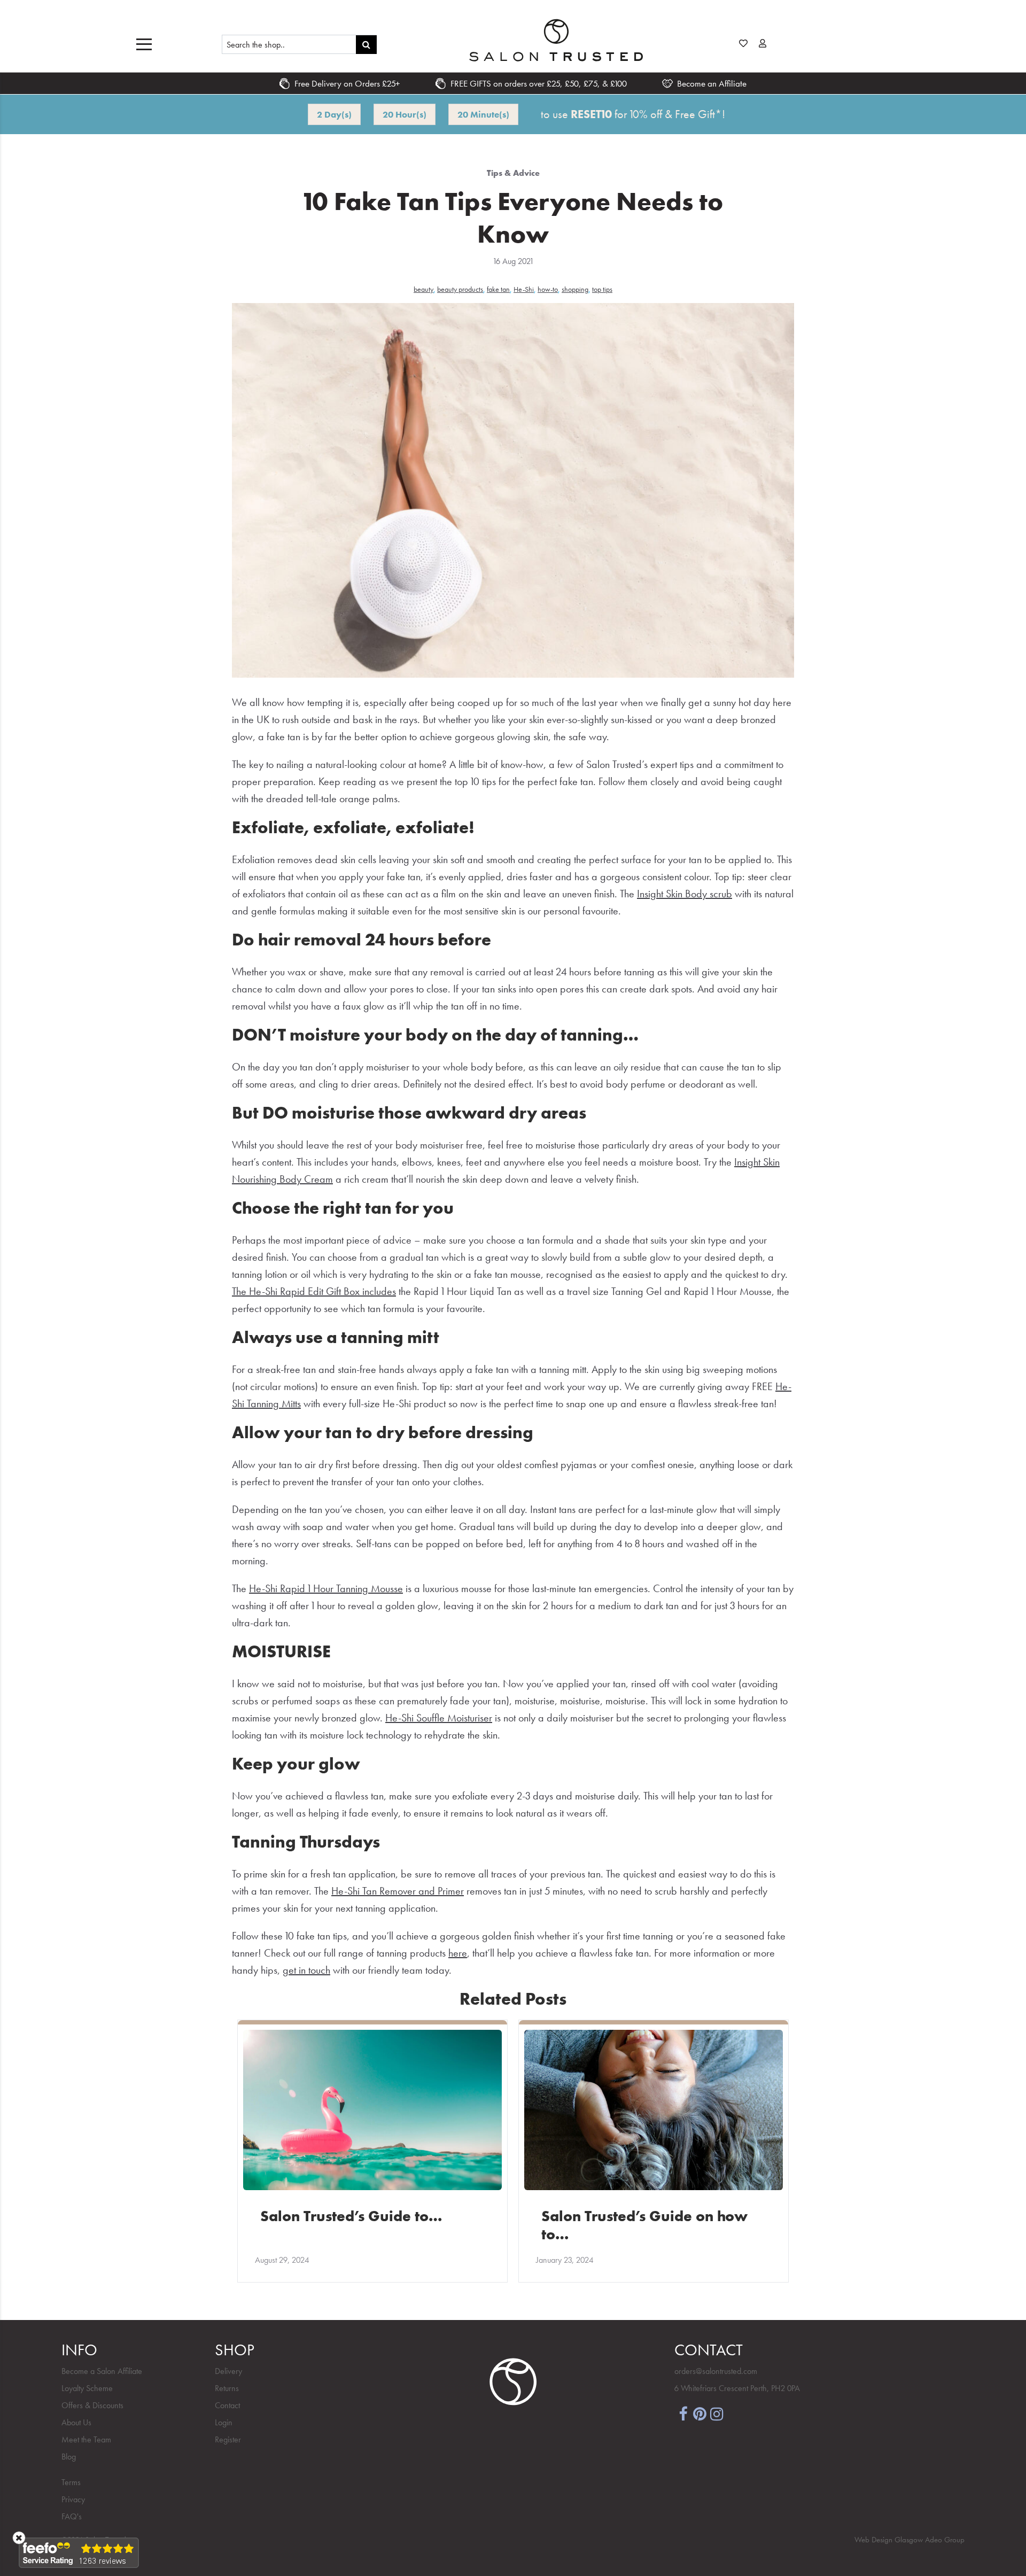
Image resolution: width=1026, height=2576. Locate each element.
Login (224, 2422)
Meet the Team (86, 2439)
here (458, 1953)
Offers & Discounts (92, 2405)
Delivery (228, 2371)
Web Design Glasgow (889, 2540)
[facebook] (683, 2413)
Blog (69, 2457)
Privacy (73, 2499)
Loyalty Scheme (87, 2388)
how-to (548, 289)
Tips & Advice (513, 173)
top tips (602, 289)
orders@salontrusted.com (716, 2371)
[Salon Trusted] (556, 40)
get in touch (306, 1970)
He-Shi (524, 289)
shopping (575, 289)
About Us (76, 2422)
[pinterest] (700, 2413)
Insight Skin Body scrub (685, 894)
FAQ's (72, 2516)
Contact (227, 2405)
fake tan (498, 289)
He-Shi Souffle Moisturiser (439, 1718)
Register (228, 2439)
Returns (227, 2388)
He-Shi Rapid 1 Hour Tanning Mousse (326, 1588)
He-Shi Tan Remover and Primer (398, 1891)
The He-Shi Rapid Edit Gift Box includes (314, 1291)
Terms (71, 2482)
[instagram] (717, 2413)
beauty (423, 289)
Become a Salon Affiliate (102, 2371)
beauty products (460, 289)
